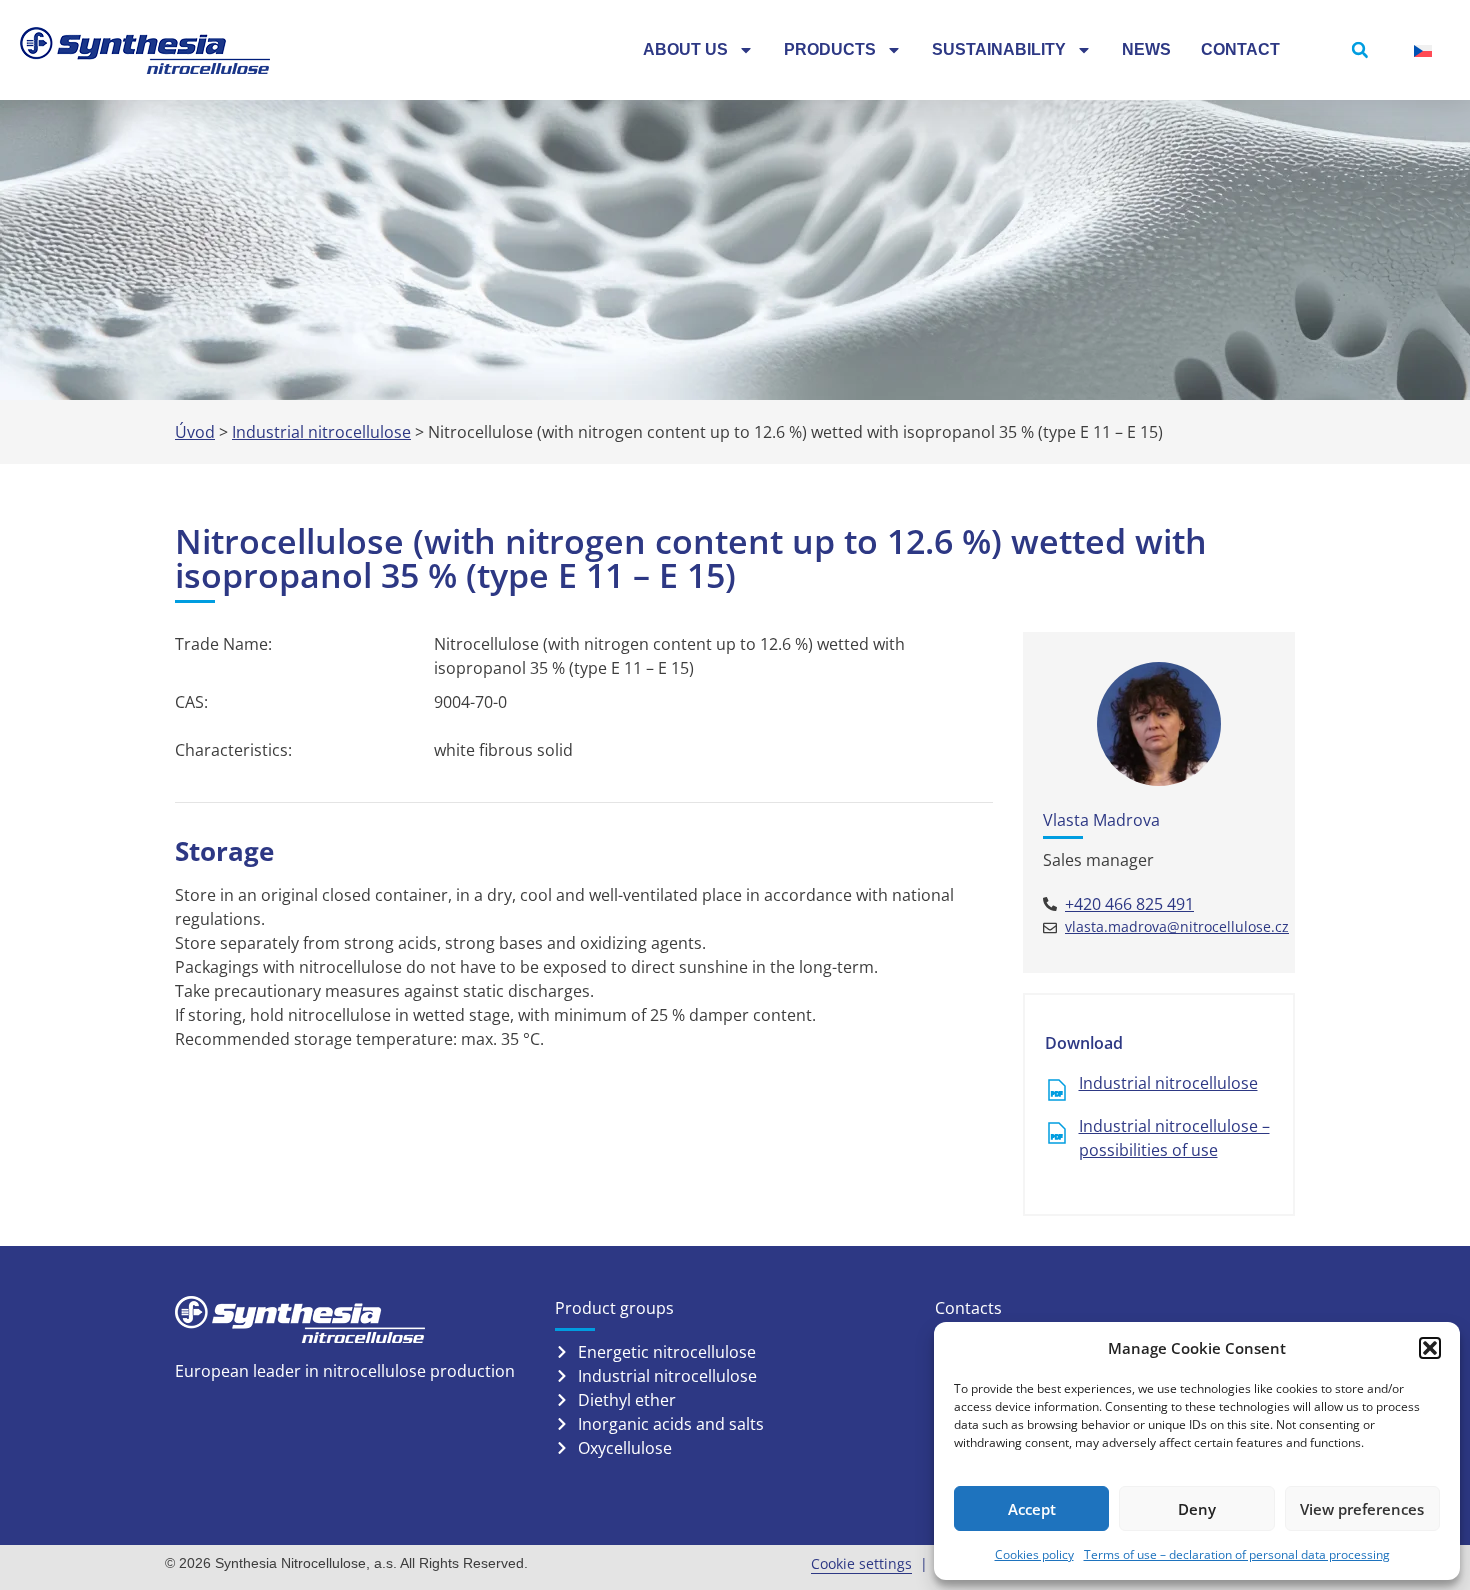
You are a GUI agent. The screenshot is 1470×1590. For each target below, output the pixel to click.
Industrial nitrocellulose (321, 432)
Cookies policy (1034, 1554)
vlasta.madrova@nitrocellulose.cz (1177, 926)
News (1146, 49)
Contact (1240, 49)
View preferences (1362, 1509)
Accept (1032, 1509)
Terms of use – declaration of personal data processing (1237, 1554)
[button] (1430, 1348)
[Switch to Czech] (1423, 50)
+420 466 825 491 (1129, 904)
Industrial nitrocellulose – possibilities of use (1174, 1138)
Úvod (195, 432)
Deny (1197, 1509)
